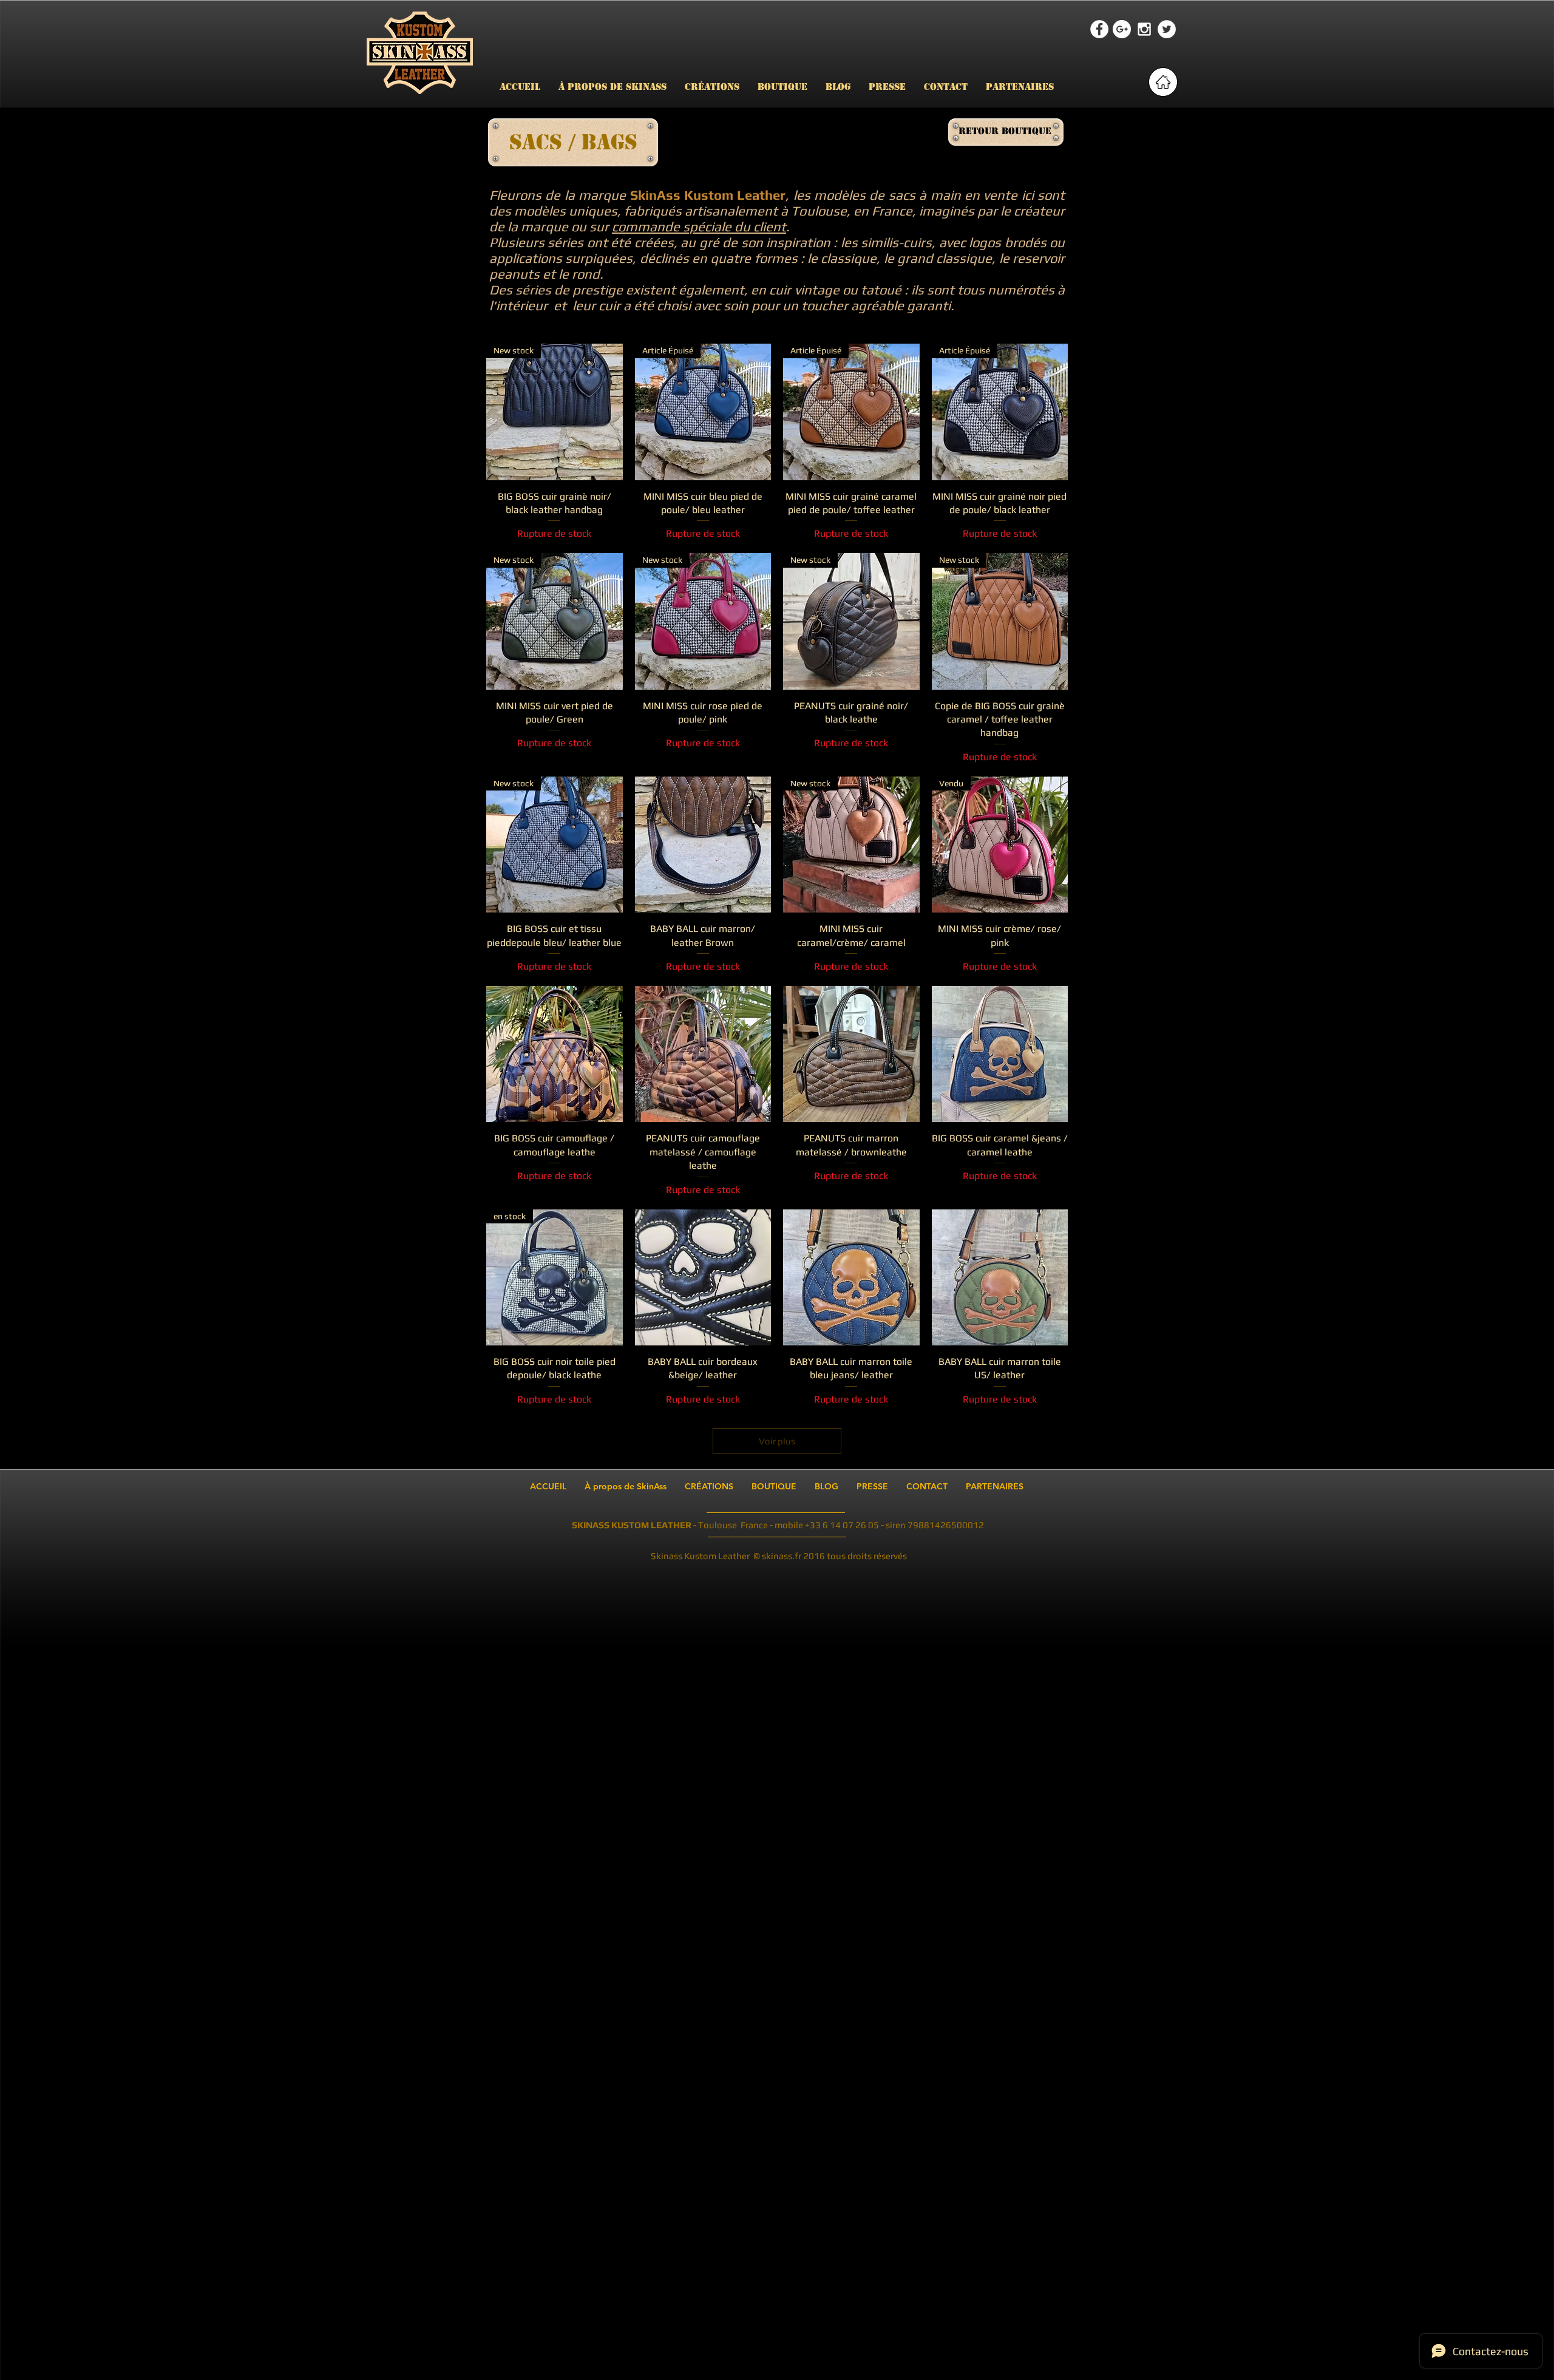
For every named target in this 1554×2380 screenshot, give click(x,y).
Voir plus (777, 1441)
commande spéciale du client (699, 226)
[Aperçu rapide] (703, 845)
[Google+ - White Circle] (1122, 29)
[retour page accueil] (1163, 82)
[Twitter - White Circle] (1167, 29)
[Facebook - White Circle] (1099, 29)
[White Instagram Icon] (1144, 29)
